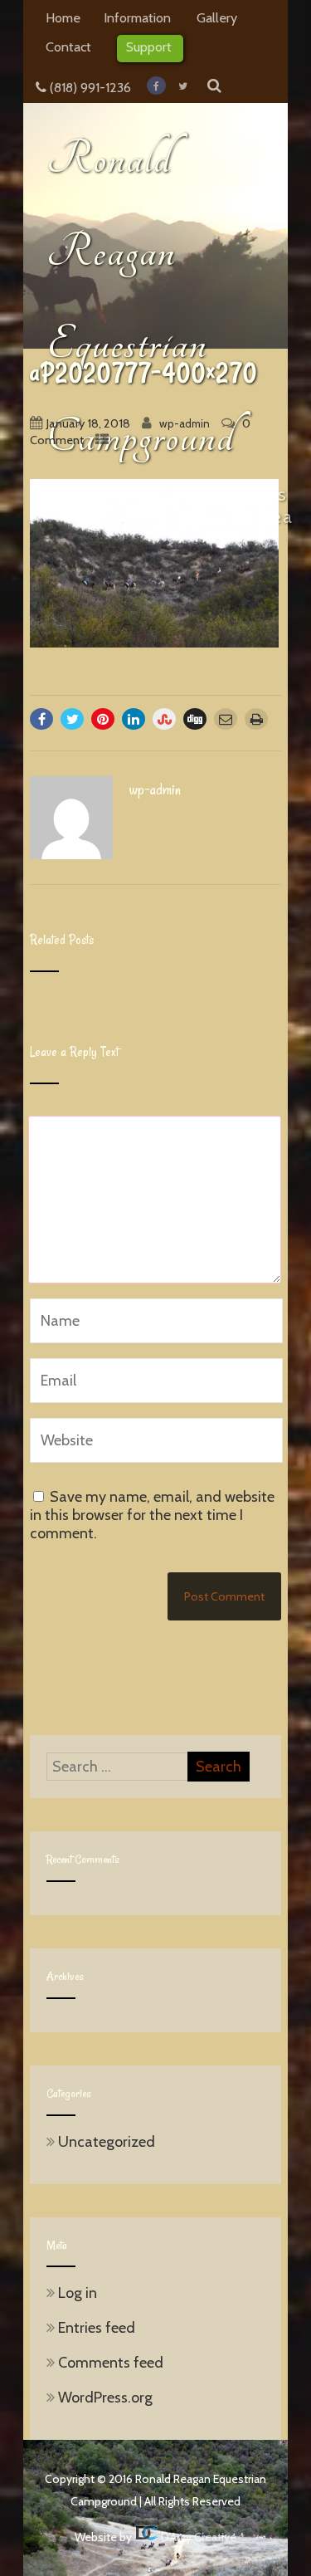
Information (137, 17)
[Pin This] (103, 719)
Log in (78, 2293)
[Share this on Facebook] (41, 719)
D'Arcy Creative (197, 2537)
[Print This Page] (256, 719)
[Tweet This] (72, 719)
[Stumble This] (164, 719)
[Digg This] (195, 719)
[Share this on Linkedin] (134, 719)
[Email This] (226, 719)
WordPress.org (105, 2398)
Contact (68, 46)
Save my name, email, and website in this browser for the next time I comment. (152, 1515)
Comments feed (111, 2363)
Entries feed (97, 2328)
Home (63, 17)
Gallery (217, 17)
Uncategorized (107, 2142)
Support (149, 46)
